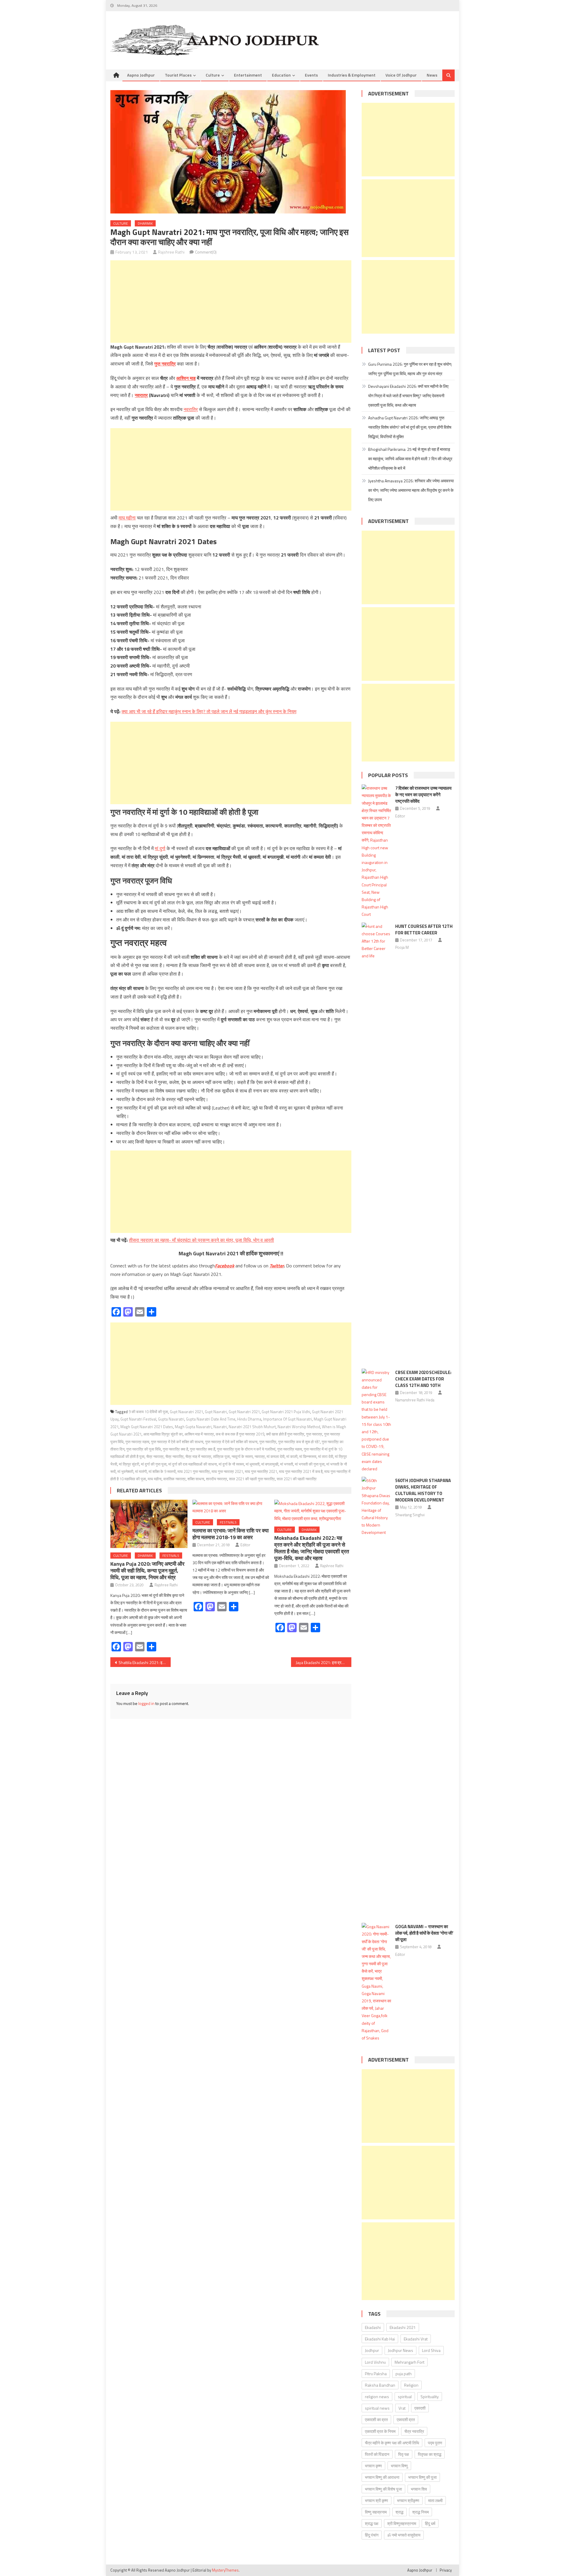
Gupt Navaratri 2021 (186, 1412)
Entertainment (248, 75)
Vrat (402, 2408)
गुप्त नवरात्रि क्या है (175, 1449)
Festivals (171, 1556)
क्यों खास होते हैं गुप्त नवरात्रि (285, 1434)
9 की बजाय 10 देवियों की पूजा (148, 1412)
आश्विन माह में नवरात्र (199, 1434)
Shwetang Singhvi (410, 1515)
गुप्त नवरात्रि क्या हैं (202, 1449)
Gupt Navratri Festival (138, 1419)
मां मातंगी (141, 1471)
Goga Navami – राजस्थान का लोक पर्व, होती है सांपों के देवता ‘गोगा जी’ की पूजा (424, 1933)
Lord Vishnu (375, 2362)
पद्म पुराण (435, 2443)
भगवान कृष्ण (373, 2466)
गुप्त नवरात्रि (165, 364)
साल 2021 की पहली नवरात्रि (297, 1479)
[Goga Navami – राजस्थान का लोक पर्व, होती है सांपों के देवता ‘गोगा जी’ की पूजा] (377, 1982)
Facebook (225, 1266)
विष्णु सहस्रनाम (376, 2512)
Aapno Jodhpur (141, 75)
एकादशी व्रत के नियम (380, 2431)
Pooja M (402, 947)
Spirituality (430, 2397)
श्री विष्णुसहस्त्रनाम (402, 2523)
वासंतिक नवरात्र (175, 1479)
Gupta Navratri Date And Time (211, 1419)
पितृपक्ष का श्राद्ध (430, 2454)
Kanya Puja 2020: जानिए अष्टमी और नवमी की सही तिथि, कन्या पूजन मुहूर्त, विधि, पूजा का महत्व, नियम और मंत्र (147, 1571)
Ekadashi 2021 (403, 2327)
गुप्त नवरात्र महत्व (137, 1442)
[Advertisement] (231, 302)
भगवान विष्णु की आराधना (382, 2477)
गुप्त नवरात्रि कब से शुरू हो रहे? (299, 1442)
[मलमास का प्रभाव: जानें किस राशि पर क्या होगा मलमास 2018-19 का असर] (231, 1507)
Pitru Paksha (376, 2374)
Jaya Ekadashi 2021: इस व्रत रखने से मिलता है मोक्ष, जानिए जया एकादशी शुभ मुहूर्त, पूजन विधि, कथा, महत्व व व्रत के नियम (324, 1662)
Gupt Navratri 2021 (244, 1412)
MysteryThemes (225, 2570)
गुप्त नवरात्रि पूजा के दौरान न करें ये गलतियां (246, 1449)
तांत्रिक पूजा (221, 1456)
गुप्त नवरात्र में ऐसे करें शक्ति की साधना (177, 1442)
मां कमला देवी (276, 1456)
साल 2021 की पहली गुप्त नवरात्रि (252, 1479)
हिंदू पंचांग (372, 2535)
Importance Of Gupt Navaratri (288, 1419)
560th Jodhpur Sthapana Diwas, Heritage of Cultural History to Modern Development (423, 1490)
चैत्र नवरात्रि (175, 1456)
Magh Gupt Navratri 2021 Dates (147, 1427)
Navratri (220, 1427)
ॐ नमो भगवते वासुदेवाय (404, 2535)
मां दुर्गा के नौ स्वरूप (231, 1464)
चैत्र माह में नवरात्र (198, 1456)
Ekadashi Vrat (416, 2339)
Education (281, 75)
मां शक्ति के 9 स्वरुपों (162, 1471)
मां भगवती (287, 1464)
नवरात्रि (191, 409)
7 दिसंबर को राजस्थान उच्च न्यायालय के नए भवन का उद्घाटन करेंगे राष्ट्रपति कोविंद (423, 795)
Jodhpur (372, 2350)
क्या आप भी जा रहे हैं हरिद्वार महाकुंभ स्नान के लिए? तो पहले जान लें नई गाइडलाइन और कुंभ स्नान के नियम (209, 711)
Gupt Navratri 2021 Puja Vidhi (286, 1412)
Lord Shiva (431, 2350)
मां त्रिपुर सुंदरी (129, 1464)
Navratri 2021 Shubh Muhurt (252, 1427)
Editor (245, 1545)
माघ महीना (127, 518)
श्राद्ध (399, 2512)
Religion (411, 2385)
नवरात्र (141, 395)
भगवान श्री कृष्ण (377, 2500)
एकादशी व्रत (406, 2419)
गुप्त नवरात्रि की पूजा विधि (144, 1449)
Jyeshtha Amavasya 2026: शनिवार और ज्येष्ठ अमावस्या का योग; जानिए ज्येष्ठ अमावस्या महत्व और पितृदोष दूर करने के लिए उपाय (411, 490)
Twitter (277, 1266)
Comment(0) (206, 252)
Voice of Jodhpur (401, 75)
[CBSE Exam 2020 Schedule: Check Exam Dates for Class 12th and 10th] (377, 1421)
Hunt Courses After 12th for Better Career (424, 929)
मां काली (292, 1456)
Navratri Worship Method (299, 1427)
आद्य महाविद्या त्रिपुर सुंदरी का (163, 1434)
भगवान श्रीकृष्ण (408, 2500)
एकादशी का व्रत (376, 2419)
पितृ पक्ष (404, 2454)
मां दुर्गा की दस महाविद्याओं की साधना (193, 1464)
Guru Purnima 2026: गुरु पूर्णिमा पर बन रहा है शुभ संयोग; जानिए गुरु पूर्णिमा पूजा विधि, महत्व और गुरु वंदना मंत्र (410, 369)
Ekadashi (373, 2327)
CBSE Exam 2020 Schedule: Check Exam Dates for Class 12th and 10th (423, 1379)
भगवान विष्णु (399, 2466)
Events (311, 75)
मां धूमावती (253, 1464)
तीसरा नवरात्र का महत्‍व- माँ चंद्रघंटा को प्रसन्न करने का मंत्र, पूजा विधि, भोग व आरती (201, 1240)
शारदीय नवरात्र (217, 1479)
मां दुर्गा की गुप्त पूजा (154, 1464)
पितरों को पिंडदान (377, 2454)
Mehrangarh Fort (409, 2362)
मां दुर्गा (160, 848)
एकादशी (420, 2408)
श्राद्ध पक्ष (372, 2523)
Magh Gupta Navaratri (193, 1427)
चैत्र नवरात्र (155, 1456)
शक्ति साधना (196, 1479)
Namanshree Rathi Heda (415, 1400)
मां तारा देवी (326, 1456)
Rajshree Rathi (171, 252)
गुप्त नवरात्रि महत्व (290, 1449)
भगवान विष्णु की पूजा (422, 2477)
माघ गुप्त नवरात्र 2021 (227, 1471)
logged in (146, 1703)
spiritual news (377, 2408)
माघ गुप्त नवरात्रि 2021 (261, 1471)
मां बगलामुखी (270, 1464)
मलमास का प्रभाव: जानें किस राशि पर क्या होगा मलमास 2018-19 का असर (231, 1534)
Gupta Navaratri (171, 1419)
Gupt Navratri (216, 1412)
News (432, 75)
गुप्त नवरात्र (314, 1434)
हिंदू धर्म (430, 2523)
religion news (377, 2397)
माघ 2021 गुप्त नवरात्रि (194, 1471)
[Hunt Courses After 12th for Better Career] (377, 1143)
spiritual (405, 2397)
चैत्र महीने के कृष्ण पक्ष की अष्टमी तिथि (392, 2443)
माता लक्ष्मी (435, 2500)
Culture (213, 75)
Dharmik (145, 223)
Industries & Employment (352, 75)
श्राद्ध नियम (421, 2512)
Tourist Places (178, 75)
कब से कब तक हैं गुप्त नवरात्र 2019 (240, 1434)
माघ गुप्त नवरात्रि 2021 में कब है (301, 1471)
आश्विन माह (186, 378)
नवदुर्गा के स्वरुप (242, 1456)
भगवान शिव (419, 2489)
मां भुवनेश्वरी (125, 1471)
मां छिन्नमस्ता (308, 1456)
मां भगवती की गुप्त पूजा (310, 1464)
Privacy (446, 2570)
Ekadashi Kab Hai (380, 2339)
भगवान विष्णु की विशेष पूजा (383, 2489)
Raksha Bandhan (380, 2385)
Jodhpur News (401, 2350)
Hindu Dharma (249, 1419)
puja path (404, 2374)
